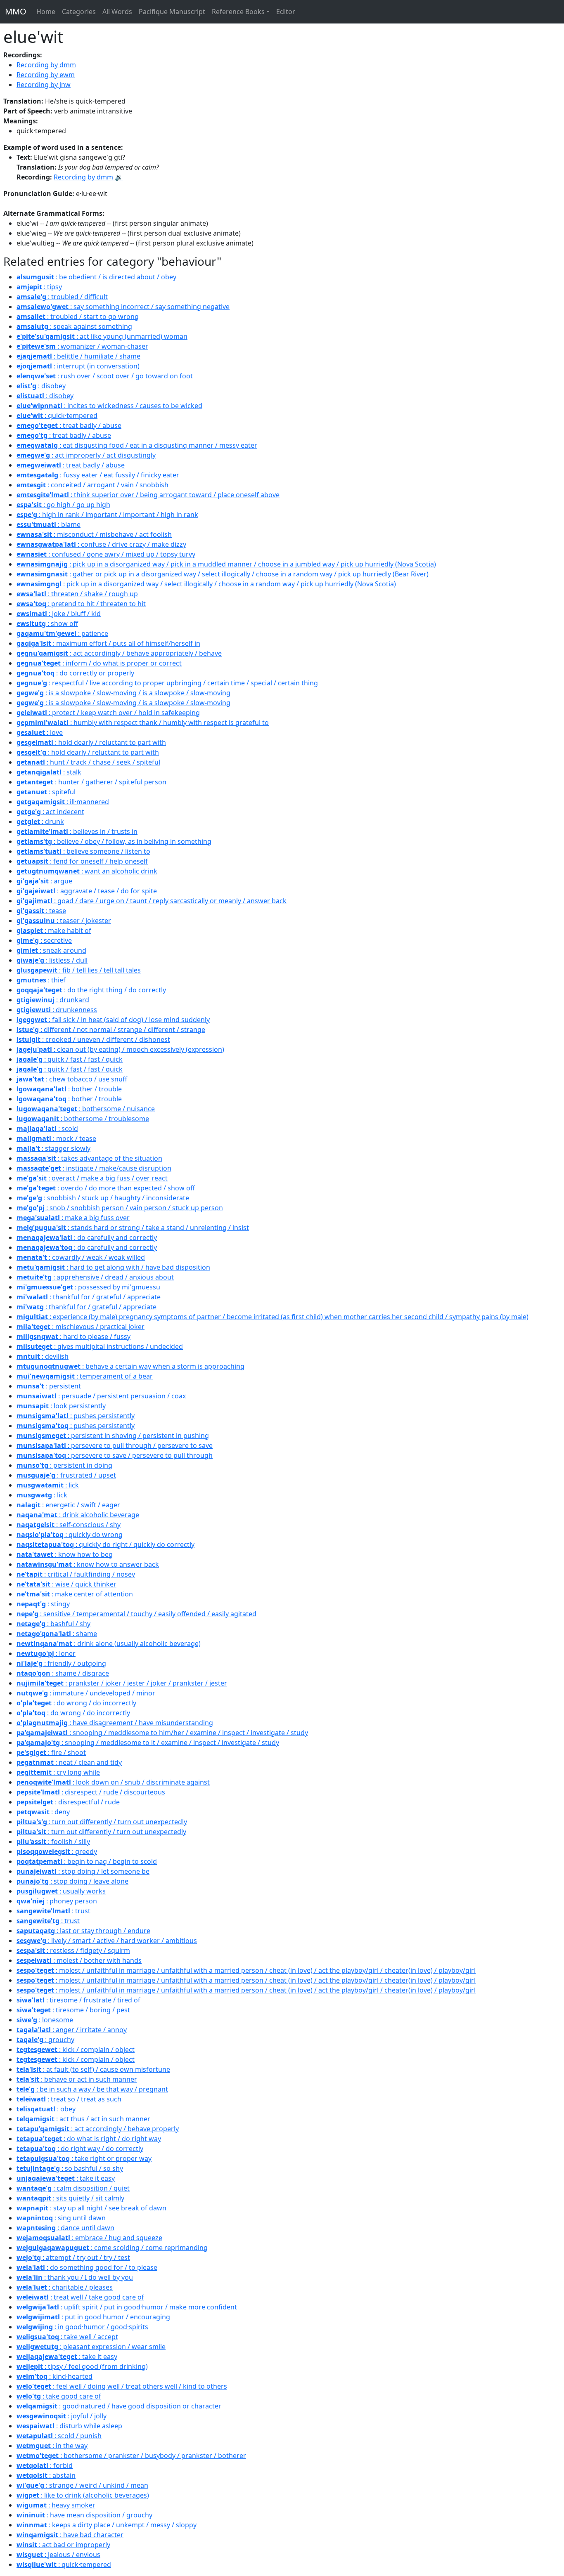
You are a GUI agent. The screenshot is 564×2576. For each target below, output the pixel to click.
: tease (41, 911)
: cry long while (58, 1772)
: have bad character (70, 2535)
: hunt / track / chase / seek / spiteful (88, 762)
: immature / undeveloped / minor (86, 1693)
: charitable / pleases (65, 2287)
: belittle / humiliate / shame (78, 356)
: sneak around (51, 950)
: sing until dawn (61, 2218)
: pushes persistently (76, 1416)
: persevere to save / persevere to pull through (115, 1455)
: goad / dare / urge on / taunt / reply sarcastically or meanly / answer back (152, 901)
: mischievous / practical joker (81, 1327)
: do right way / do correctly (80, 2149)
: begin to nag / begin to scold (87, 1861)
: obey (46, 2109)
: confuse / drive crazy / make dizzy (101, 544)
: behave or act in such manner (77, 2079)
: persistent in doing (64, 1465)
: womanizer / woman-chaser (82, 346)
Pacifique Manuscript (172, 12)
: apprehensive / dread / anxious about (95, 1277)
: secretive (44, 940)
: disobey (41, 386)
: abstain (46, 2475)
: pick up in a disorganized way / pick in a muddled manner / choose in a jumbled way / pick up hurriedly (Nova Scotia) (226, 564)
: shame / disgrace (63, 1673)
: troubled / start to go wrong (78, 316)
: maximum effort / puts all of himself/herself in (108, 643)
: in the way (52, 2446)
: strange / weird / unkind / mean (82, 2485)
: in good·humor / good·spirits (82, 2327)
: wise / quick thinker (66, 1584)
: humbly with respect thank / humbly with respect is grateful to (143, 723)
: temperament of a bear (85, 1376)
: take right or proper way (84, 2158)
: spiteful (46, 792)
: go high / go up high (63, 505)
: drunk (40, 822)
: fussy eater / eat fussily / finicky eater (98, 475)
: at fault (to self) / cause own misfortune (93, 2069)
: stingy (43, 1604)
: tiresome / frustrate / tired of (78, 2000)
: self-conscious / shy (69, 1525)
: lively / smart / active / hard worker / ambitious (107, 1941)
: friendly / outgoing (61, 1663)
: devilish (43, 1356)
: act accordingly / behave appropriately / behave (119, 653)
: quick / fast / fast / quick (70, 1059)
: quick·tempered (57, 416)
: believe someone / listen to (83, 851)
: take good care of (59, 2396)
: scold (47, 1129)
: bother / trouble (69, 1089)
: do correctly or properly (75, 673)
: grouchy (45, 2040)
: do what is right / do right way (89, 2139)
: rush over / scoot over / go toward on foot (105, 376)
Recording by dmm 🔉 (88, 177)
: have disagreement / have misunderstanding (115, 1723)
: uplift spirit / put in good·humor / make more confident (127, 2307)
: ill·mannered (63, 802)
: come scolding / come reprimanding (112, 2248)
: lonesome (45, 2020)
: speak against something (74, 326)
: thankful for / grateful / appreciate (89, 1297)
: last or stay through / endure (83, 1931)
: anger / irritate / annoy (72, 2030)
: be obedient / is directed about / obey (96, 277)
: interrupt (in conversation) (78, 366)
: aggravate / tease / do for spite (87, 891)
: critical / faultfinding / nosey (76, 1574)
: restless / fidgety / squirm (73, 1950)
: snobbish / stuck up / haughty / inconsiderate (103, 1198)
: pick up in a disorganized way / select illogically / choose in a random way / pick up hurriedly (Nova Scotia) (206, 584)
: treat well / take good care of (80, 2297)
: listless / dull (52, 960)
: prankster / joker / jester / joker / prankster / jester (122, 1683)
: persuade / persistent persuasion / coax (101, 1396)
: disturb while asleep (69, 2426)
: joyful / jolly (62, 2416)
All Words (117, 12)
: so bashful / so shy (70, 2168)
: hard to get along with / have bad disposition (113, 1267)
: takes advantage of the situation (89, 1158)
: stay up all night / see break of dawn (91, 2208)
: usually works (61, 1891)
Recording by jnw (44, 85)
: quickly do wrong (70, 1535)
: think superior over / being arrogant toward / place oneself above (148, 495)
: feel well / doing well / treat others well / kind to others (122, 2386)
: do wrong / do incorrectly (76, 1703)
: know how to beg (65, 1554)
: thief (41, 980)
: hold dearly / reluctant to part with (91, 742)
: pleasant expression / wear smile (91, 2347)
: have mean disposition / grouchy (84, 2515)
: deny (43, 1812)
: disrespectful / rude (68, 1802)
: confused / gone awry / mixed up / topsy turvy (106, 554)
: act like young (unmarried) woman (102, 336)
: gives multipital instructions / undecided (100, 1346)
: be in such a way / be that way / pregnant (92, 2089)
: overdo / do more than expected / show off (106, 1188)
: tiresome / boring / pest (73, 2010)
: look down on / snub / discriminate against (113, 1782)
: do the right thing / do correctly (91, 990)
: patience (62, 633)
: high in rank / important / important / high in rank (107, 515)
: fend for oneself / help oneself (82, 861)
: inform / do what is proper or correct (99, 663)
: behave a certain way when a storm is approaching (130, 1366)
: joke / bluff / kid (59, 614)
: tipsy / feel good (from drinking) (82, 2366)
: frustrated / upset (66, 1475)
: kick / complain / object (76, 2049)
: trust (53, 1911)
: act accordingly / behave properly (98, 2129)
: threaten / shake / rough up (77, 594)
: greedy (57, 1851)
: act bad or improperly (63, 2545)
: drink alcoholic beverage (78, 1515)
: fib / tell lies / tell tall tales (79, 970)
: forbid (45, 2465)
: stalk (49, 772)
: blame (49, 524)
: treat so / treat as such (69, 2099)
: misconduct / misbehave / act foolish (94, 534)
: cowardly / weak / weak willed (81, 1257)
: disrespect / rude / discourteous (91, 1792)
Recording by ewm (46, 75)
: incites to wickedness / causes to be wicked (109, 406)
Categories (79, 12)
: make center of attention (75, 1594)
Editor (286, 12)
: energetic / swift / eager (68, 1505)
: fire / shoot (51, 1752)
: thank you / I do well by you (75, 2277)
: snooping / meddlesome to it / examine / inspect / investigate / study (148, 1743)
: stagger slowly (53, 1148)
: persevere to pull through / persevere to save (115, 1445)
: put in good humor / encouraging (93, 2317)
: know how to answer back (88, 1564)
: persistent (49, 1386)
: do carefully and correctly (87, 1237)
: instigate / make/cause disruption (94, 1168)
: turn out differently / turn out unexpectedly (102, 1822)
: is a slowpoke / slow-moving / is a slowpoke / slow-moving (123, 693)
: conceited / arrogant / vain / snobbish (92, 485)
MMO (16, 11)
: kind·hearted (55, 2376)
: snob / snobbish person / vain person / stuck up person (120, 1208)
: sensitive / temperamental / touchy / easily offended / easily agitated (136, 1614)
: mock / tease (56, 1138)
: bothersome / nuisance (86, 1109)
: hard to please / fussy (73, 1336)
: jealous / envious (58, 2555)
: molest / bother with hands (79, 1960)
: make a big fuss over (73, 1218)
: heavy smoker (56, 2505)
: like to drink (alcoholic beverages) (83, 2495)
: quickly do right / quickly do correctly (105, 1544)
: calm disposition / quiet (73, 2188)
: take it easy (66, 2178)
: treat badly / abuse (69, 425)
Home (46, 12)
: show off (47, 623)
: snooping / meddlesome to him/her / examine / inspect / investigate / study (162, 1733)
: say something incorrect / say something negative (123, 307)
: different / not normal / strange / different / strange (111, 1029)
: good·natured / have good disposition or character (119, 2406)
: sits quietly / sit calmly (70, 2198)
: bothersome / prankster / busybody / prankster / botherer (131, 2456)
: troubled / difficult (62, 297)
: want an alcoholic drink (87, 871)
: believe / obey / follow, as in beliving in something (114, 841)
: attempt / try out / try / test (73, 2257)
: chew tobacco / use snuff (72, 1079)
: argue (44, 881)
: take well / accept (67, 2337)
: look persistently (61, 1406)
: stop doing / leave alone (72, 1881)
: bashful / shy (53, 1624)
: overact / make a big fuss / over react (92, 1178)
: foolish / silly (53, 1842)
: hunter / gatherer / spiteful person (91, 782)
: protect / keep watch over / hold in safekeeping (108, 713)
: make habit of (54, 930)
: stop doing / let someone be (83, 1871)
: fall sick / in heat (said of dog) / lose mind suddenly (113, 1020)
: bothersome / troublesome (83, 1119)
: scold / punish (59, 2436)
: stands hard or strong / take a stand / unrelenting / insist (133, 1228)
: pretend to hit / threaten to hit (81, 604)
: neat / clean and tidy (69, 1762)
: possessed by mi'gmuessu (88, 1287)
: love (40, 732)
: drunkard (53, 1000)
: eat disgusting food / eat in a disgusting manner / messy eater (137, 445)
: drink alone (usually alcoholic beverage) (109, 1643)
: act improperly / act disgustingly (86, 455)
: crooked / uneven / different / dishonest (93, 1039)
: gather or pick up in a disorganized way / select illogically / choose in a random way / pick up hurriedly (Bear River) (223, 574)
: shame (57, 1634)
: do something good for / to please (87, 2267)
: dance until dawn (65, 2228)
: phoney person (57, 1901)
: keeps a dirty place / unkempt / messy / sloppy (107, 2525)
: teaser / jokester (64, 921)
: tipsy (39, 287)
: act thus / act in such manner (83, 2119)
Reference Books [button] (238, 12)
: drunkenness (57, 1010)
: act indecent (50, 812)
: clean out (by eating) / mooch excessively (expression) (120, 1049)
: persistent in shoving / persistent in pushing (113, 1436)
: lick (48, 1485)
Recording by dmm (46, 65)
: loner (46, 1653)
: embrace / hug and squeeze (89, 2238)
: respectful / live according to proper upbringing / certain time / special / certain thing (167, 683)
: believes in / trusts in (77, 831)
